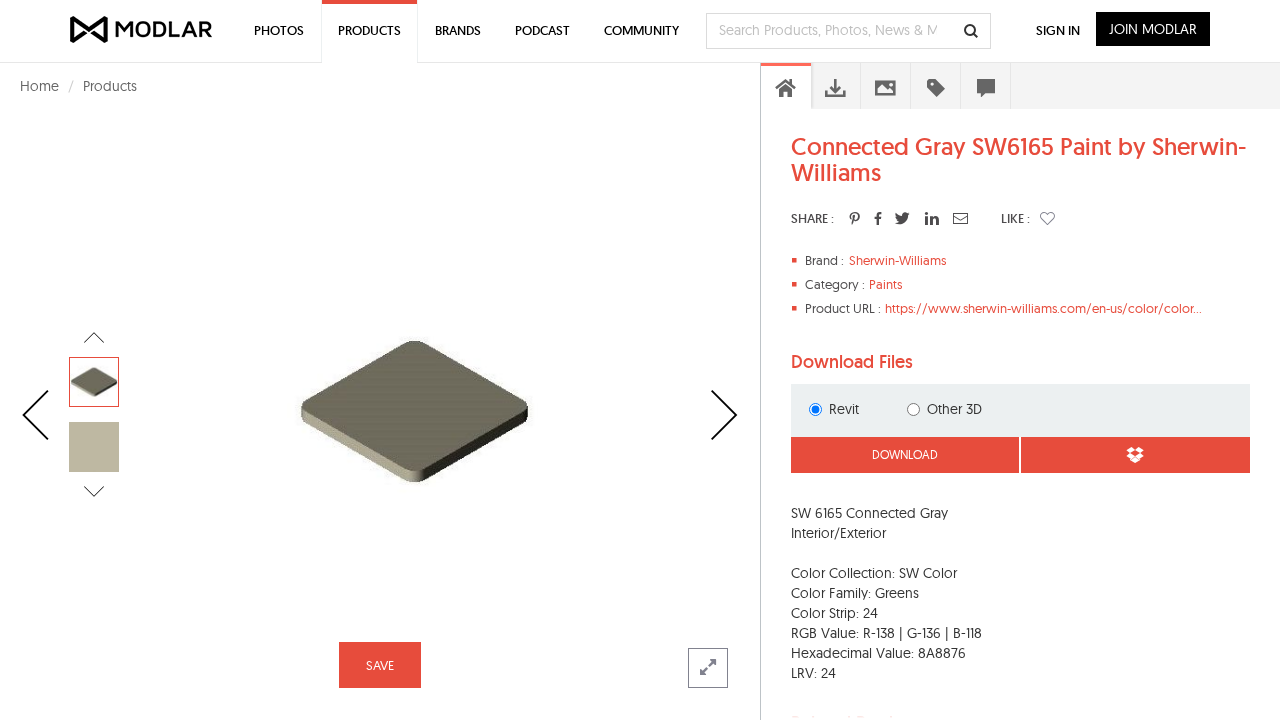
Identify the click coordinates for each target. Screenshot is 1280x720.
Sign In (1058, 30)
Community (641, 30)
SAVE (380, 665)
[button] (1047, 218)
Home (39, 86)
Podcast (542, 30)
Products (110, 86)
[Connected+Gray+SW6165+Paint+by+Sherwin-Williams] (854, 218)
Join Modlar (1153, 29)
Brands (458, 30)
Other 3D (954, 409)
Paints (885, 284)
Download (905, 454)
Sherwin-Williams (897, 260)
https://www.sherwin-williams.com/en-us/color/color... (1043, 308)
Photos (279, 30)
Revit (844, 409)
